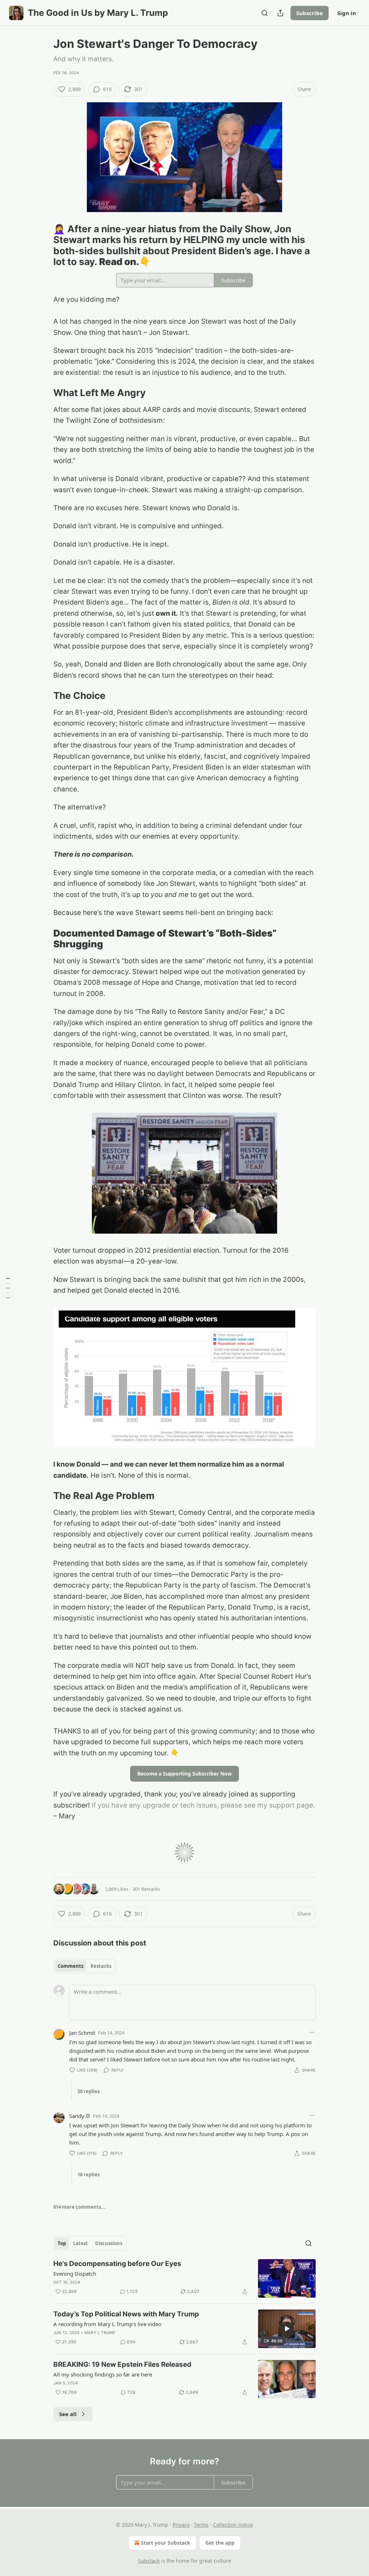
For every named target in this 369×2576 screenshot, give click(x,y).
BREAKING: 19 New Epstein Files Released (122, 2364)
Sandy (77, 2116)
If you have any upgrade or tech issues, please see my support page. (203, 1805)
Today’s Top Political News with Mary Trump (126, 2314)
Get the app (220, 2543)
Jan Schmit (82, 2033)
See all (68, 2414)
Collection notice (233, 2525)
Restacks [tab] (101, 1966)
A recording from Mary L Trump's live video (107, 2324)
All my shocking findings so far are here (103, 2374)
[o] (287, 2329)
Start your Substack (166, 2543)
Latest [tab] (81, 2243)
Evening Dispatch (75, 2274)
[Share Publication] (280, 13)
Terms (201, 2525)
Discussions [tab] (109, 2243)
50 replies (88, 2091)
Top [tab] (62, 2243)
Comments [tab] (70, 1966)
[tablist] (85, 1966)
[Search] (264, 13)
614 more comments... (79, 2207)
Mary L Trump (100, 2333)
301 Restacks (146, 1889)
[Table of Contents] (8, 1288)
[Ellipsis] (312, 2032)
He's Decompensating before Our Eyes (117, 2264)
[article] (184, 2278)
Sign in (347, 13)
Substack (149, 2561)
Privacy (181, 2525)
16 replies (88, 2175)
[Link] (43, 246)
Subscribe (310, 13)
